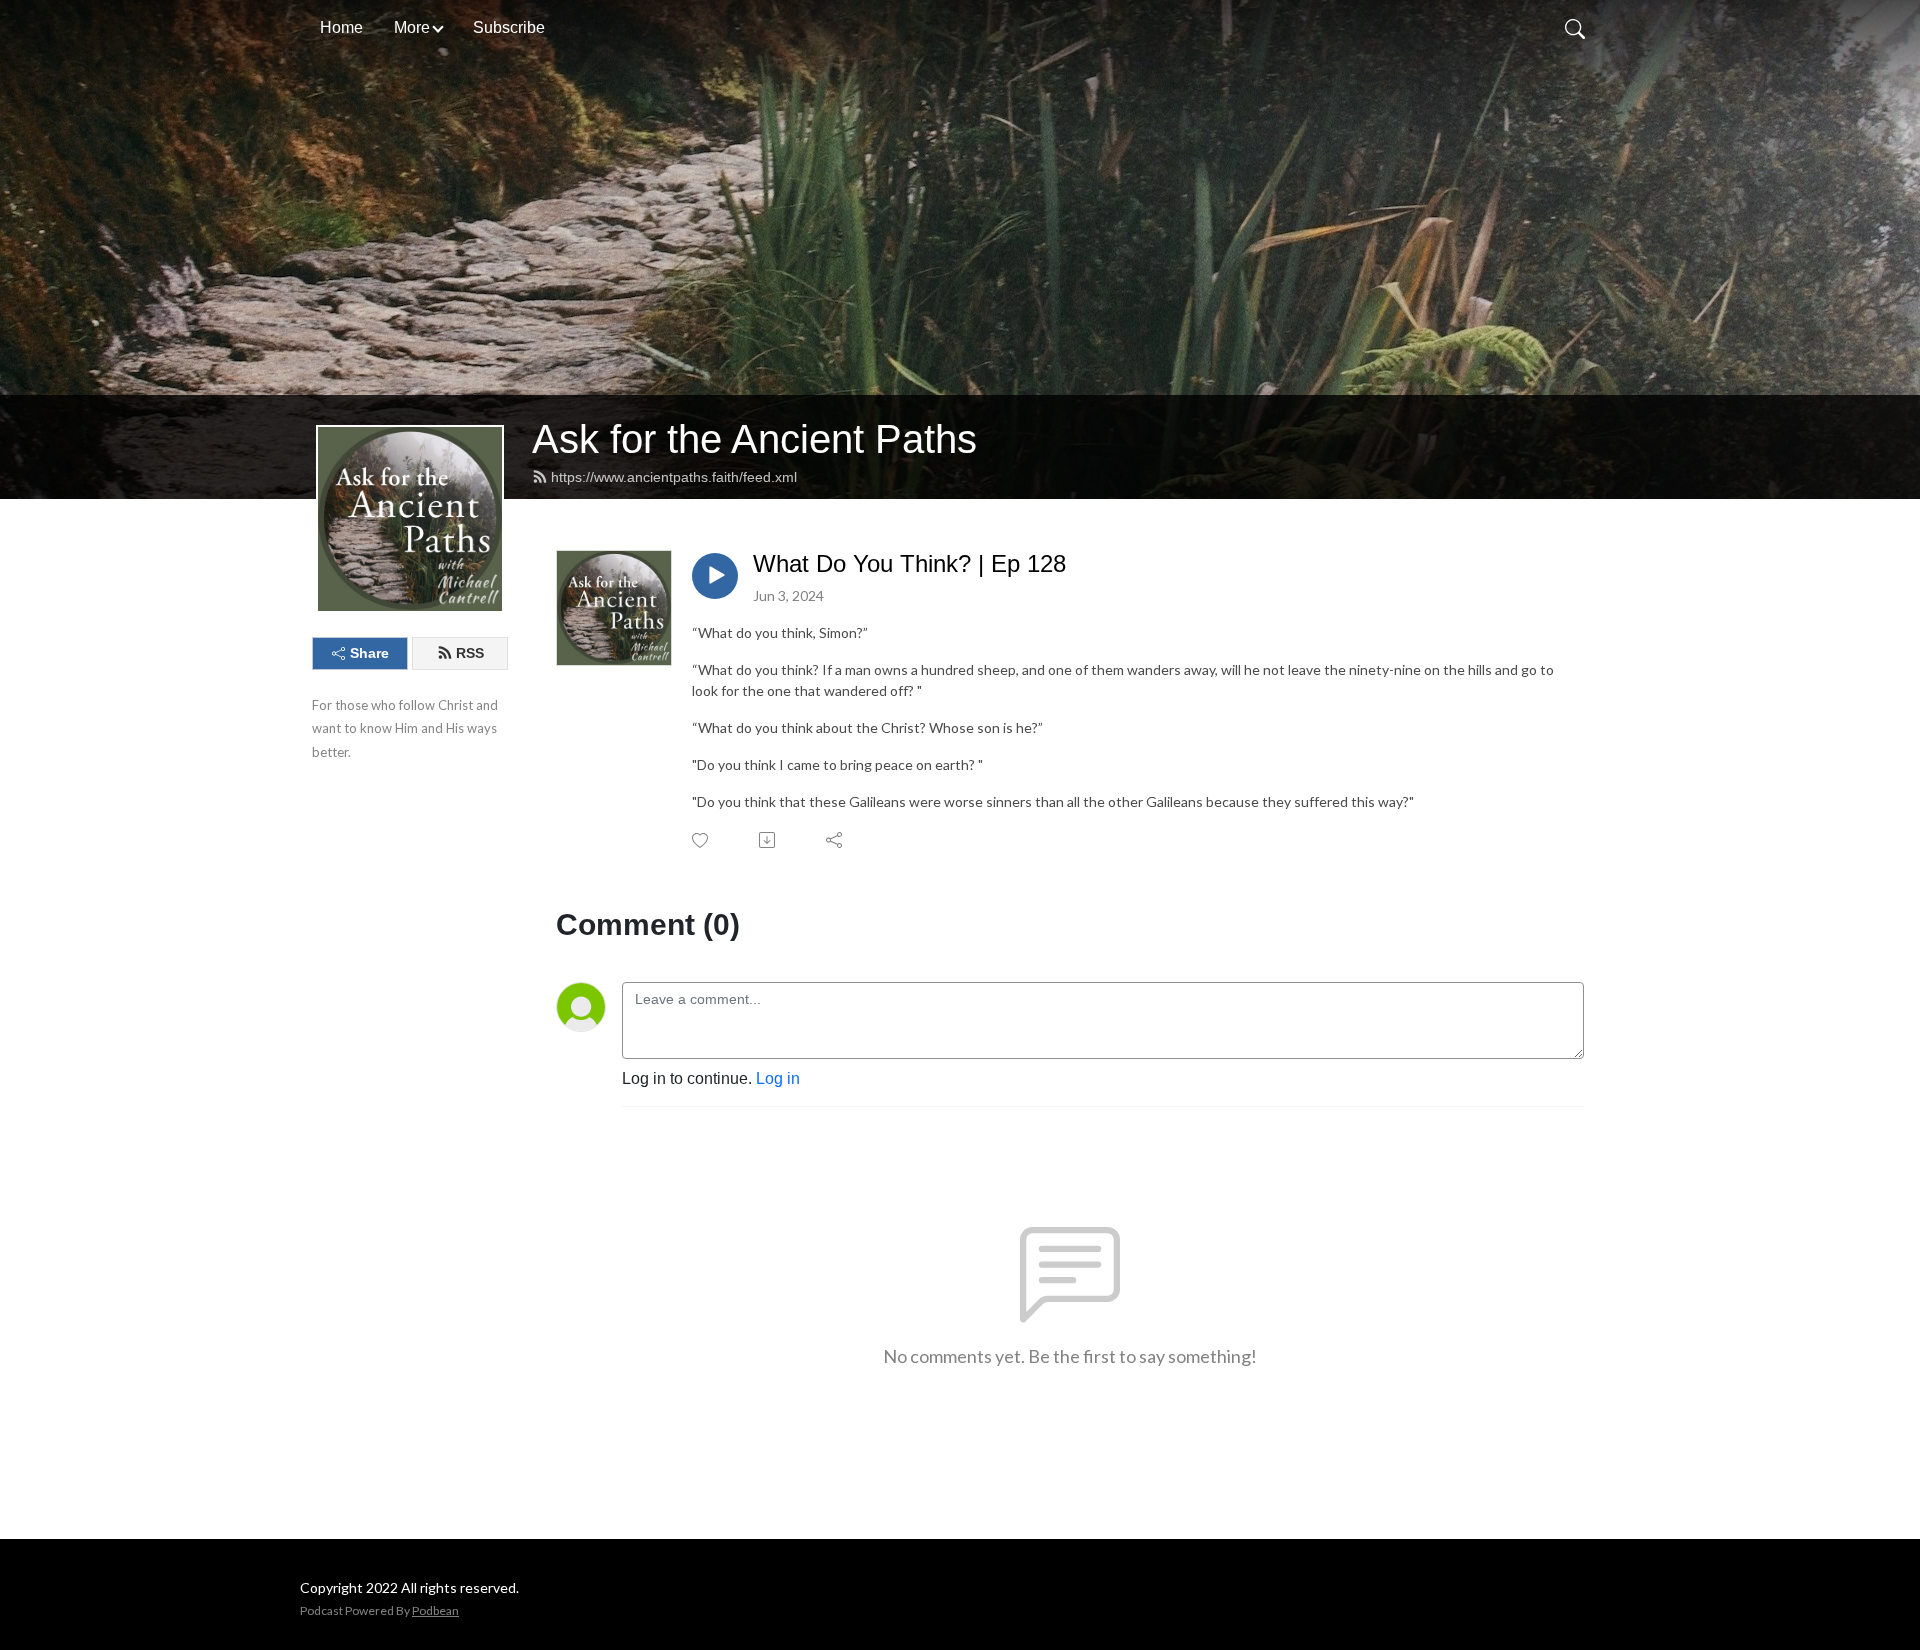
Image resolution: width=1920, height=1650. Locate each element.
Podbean (435, 1610)
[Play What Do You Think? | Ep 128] (715, 576)
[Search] (1575, 28)
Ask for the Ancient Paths (754, 439)
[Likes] (701, 840)
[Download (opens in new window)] (768, 840)
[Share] (835, 840)
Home (341, 27)
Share (369, 653)
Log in (778, 1078)
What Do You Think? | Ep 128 (909, 563)
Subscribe (509, 27)
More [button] (412, 27)
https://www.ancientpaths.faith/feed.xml (674, 477)
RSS (470, 653)
